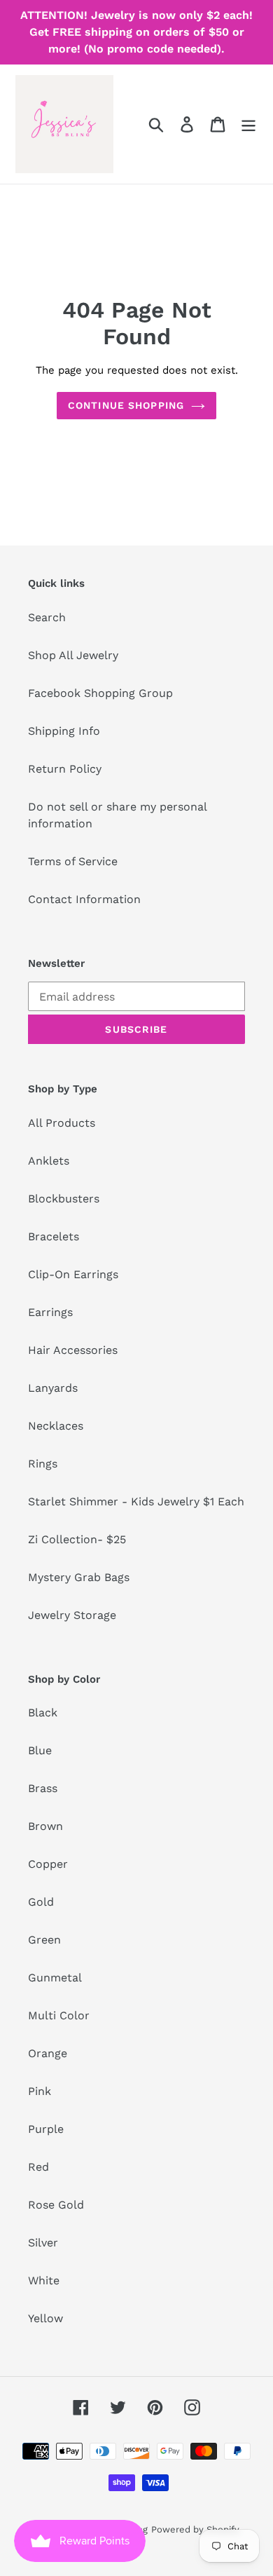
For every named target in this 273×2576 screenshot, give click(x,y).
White (44, 2280)
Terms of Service (73, 861)
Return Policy (65, 769)
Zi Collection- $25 (77, 1539)
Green (44, 1940)
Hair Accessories (73, 1350)
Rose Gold (56, 2205)
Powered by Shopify (195, 2529)
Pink (40, 2091)
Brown (45, 1826)
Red (38, 2167)
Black (43, 1713)
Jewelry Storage (72, 1615)
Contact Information (84, 899)
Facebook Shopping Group (100, 693)
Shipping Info (64, 731)
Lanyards (53, 1388)
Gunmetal (55, 1978)
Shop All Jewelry (73, 655)
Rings (43, 1464)
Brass (43, 1788)
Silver (43, 2243)
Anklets (49, 1161)
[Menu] (248, 124)
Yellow (45, 2318)
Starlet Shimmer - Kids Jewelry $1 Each (136, 1501)
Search (47, 617)
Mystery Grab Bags (79, 1577)
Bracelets (54, 1236)
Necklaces (56, 1426)
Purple (46, 2129)
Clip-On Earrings (73, 1274)
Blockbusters (64, 1199)
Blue (40, 1750)
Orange (48, 2053)
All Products (62, 1123)
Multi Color (59, 2015)
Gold (41, 1902)
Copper (48, 1864)
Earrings (50, 1312)
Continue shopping (126, 405)
